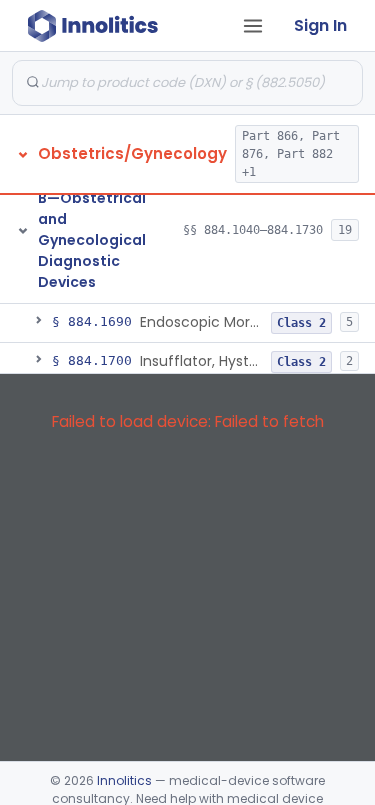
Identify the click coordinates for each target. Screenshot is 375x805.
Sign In (320, 25)
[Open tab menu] (253, 26)
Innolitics (124, 780)
